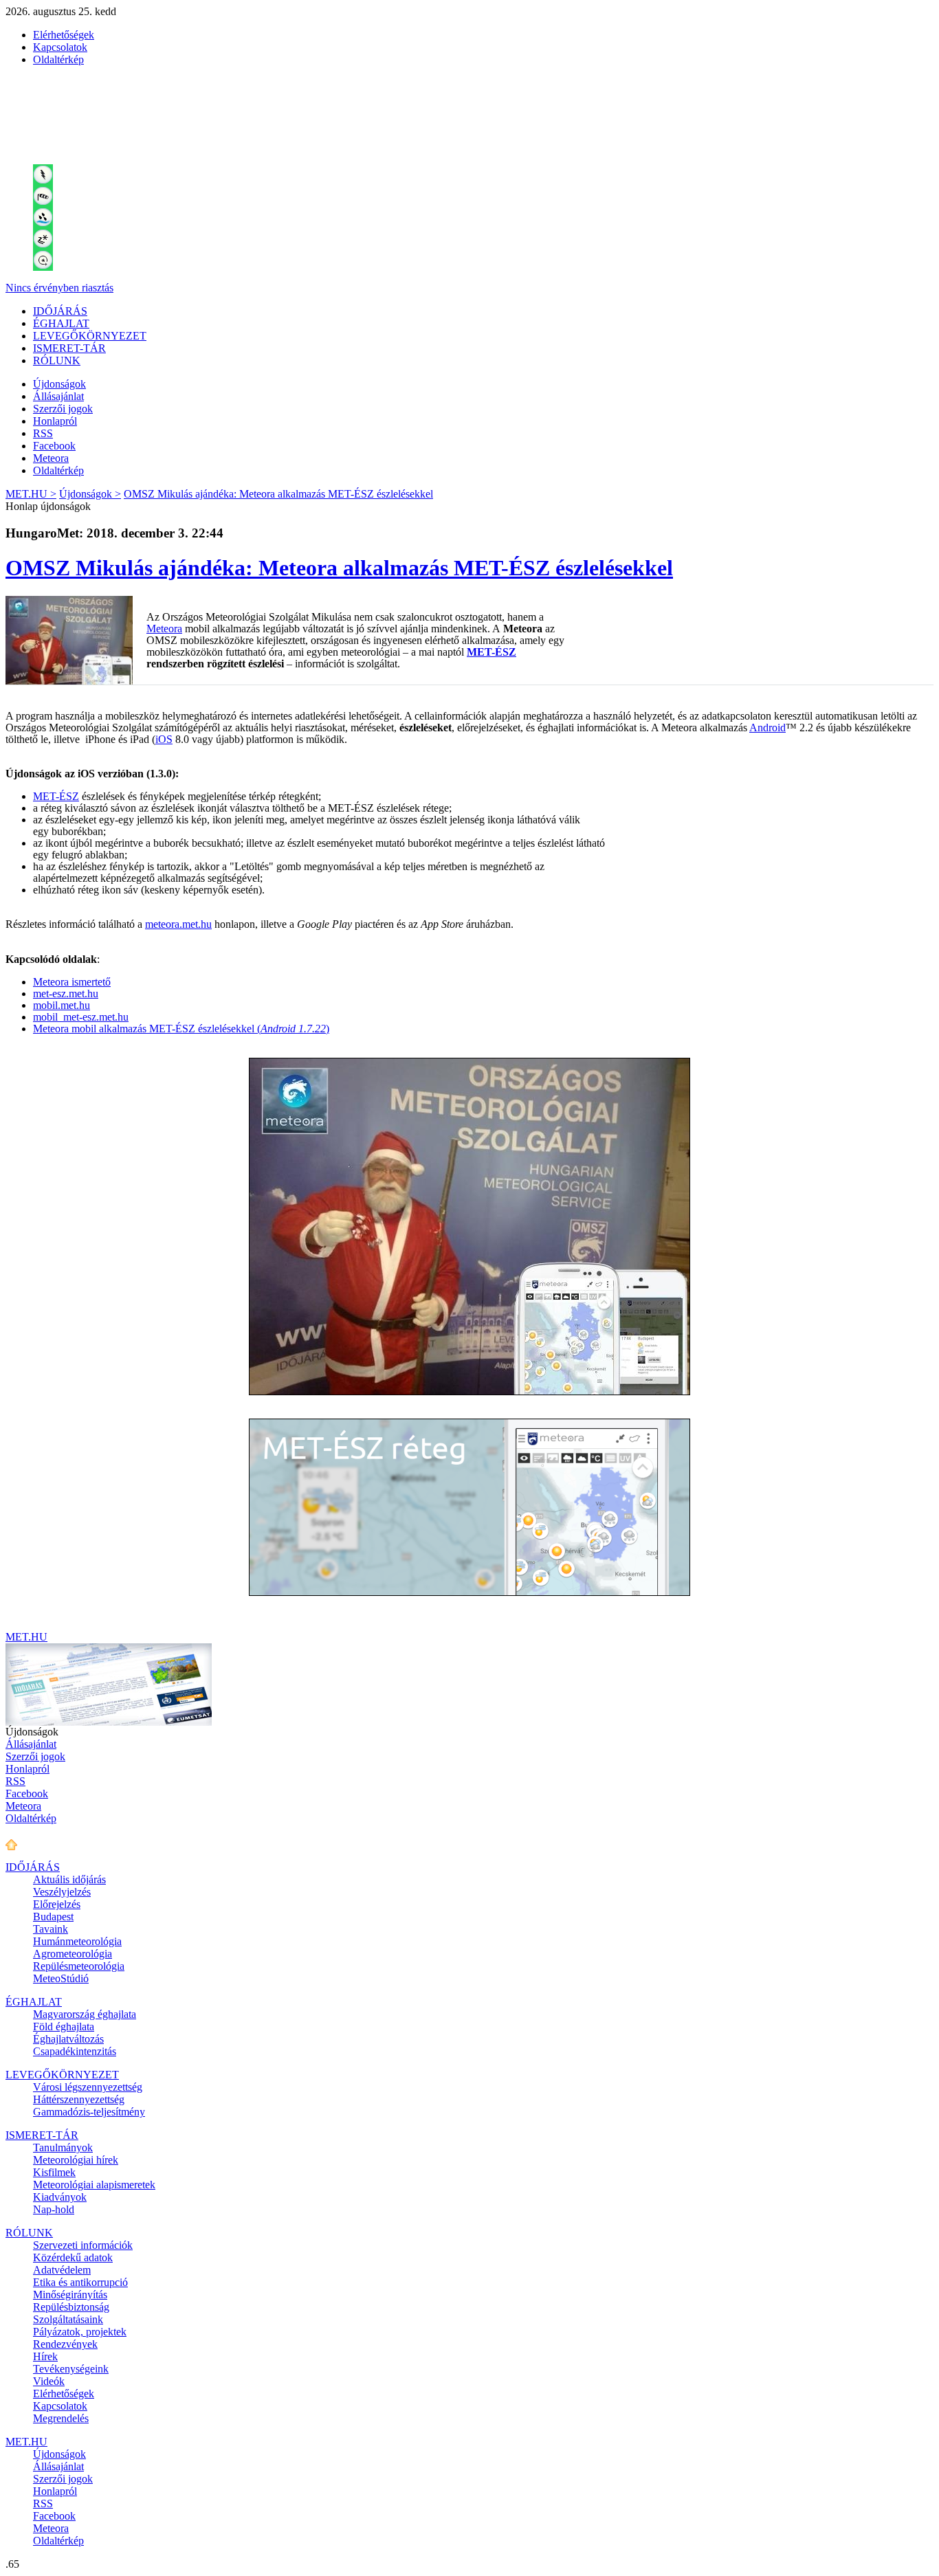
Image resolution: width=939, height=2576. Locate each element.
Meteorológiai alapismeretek (94, 2185)
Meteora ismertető (72, 982)
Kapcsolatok (60, 47)
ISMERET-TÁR (69, 348)
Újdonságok (59, 384)
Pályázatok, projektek (80, 2332)
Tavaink (51, 1929)
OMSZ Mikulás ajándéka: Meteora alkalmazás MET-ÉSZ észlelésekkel (278, 494)
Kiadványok (60, 2197)
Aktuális (69, 1879)
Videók (49, 2381)
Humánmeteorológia (77, 1941)
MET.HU (26, 1637)
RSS (43, 433)
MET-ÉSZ (491, 652)
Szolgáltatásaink (68, 2319)
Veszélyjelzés (62, 1892)
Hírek (45, 2356)
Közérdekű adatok (73, 2257)
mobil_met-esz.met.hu (81, 1017)
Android (767, 728)
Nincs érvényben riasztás (59, 288)
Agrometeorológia (73, 1954)
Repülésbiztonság (71, 2307)
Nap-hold (54, 2209)
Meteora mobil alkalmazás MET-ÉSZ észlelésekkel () (181, 1029)
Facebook (54, 446)
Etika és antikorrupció (80, 2282)
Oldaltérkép (58, 59)
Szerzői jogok (63, 409)
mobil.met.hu (62, 1005)
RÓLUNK (57, 360)
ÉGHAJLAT (61, 323)
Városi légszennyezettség (88, 2087)
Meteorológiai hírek (76, 2160)
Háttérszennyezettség (79, 2099)
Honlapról (55, 421)
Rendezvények (65, 2344)
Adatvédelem (62, 2270)
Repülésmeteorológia (79, 1966)
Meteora (51, 458)
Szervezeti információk (83, 2245)
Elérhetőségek (64, 35)
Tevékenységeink (71, 2369)
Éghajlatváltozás (68, 2039)
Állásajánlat (58, 396)
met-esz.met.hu (66, 993)
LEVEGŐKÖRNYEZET (90, 336)
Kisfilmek (54, 2172)
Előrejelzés (57, 1904)
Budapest (53, 1917)
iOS (164, 739)
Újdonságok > (90, 494)
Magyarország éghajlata (85, 2014)
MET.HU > (31, 494)
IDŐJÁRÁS (60, 311)
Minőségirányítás (70, 2295)
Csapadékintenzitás (75, 2051)
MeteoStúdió (61, 1978)
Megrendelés (61, 2418)
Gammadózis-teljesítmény (89, 2112)
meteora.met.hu (178, 924)
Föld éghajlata (64, 2027)
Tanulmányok (63, 2147)
